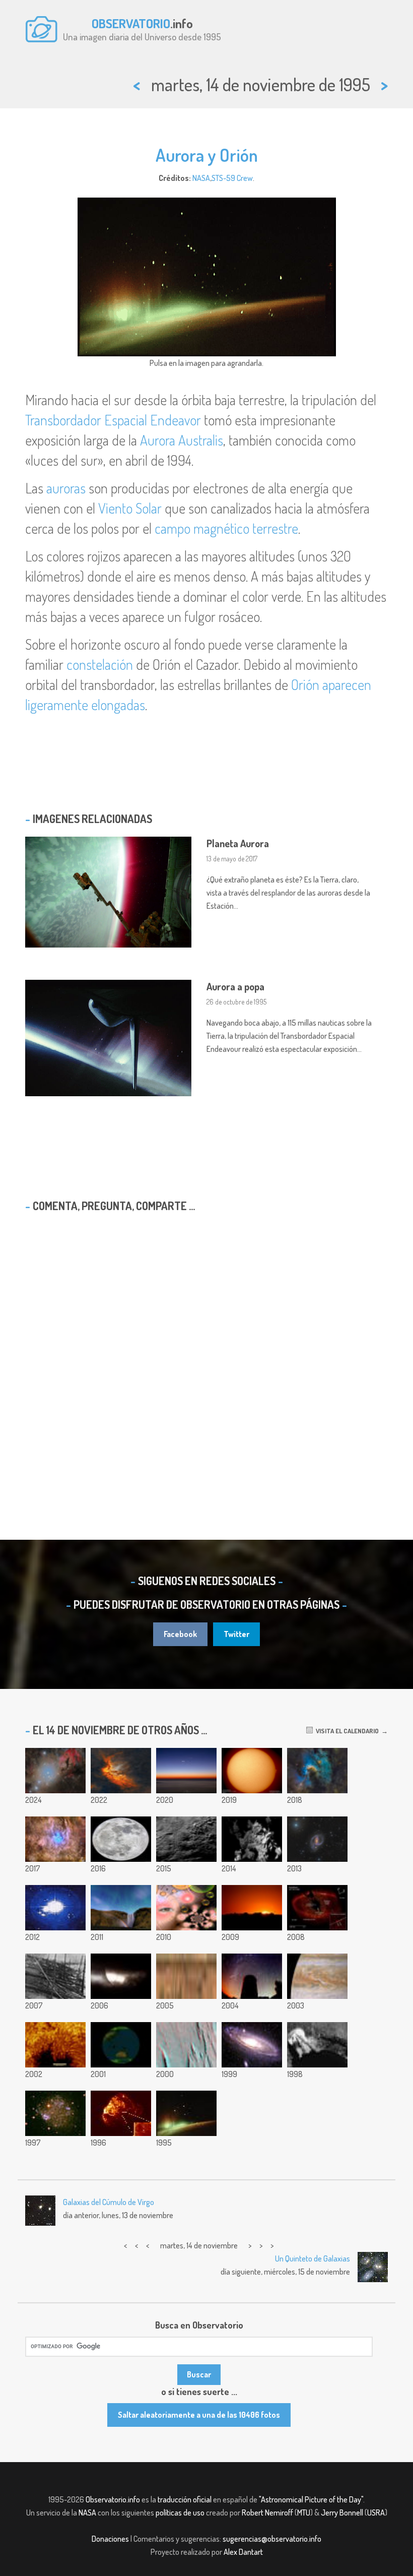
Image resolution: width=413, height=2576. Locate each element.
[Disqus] (206, 1350)
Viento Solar (130, 508)
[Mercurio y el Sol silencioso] (252, 1771)
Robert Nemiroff (267, 2512)
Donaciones (110, 2539)
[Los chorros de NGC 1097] (317, 1839)
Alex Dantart (243, 2552)
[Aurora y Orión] (186, 2113)
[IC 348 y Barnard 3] (55, 1771)
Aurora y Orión (207, 155)
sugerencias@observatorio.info (272, 2539)
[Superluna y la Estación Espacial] (121, 1839)
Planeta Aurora (238, 843)
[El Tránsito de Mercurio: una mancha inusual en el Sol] (121, 1976)
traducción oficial (185, 2499)
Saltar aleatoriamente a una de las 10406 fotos (199, 2415)
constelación (100, 664)
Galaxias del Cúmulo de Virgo (109, 2202)
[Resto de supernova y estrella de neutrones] (121, 2113)
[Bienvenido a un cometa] (252, 1839)
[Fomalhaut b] (317, 1908)
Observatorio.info (113, 2499)
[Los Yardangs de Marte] (186, 2045)
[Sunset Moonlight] (317, 1976)
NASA (201, 178)
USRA (376, 2512)
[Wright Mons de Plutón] (186, 1839)
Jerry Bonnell (342, 2512)
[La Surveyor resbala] (317, 2045)
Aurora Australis (182, 440)
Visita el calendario (346, 1731)
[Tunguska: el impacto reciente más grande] (55, 1976)
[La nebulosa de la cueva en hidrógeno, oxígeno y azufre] (317, 1771)
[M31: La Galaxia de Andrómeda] (252, 2045)
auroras (66, 488)
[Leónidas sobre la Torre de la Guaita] (252, 1976)
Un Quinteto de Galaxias (313, 2258)
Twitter (236, 1634)
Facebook (180, 1634)
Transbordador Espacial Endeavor (113, 420)
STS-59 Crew (232, 178)
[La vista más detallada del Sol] (55, 2045)
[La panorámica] (186, 1976)
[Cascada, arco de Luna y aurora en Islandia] (121, 1908)
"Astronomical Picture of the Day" (311, 2499)
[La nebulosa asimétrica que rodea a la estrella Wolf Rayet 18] (121, 1771)
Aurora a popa (235, 986)
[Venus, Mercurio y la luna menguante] (186, 1771)
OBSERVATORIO (131, 23)
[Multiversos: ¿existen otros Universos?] (186, 1908)
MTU (304, 2512)
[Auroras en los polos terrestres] (121, 2045)
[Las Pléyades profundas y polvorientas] (55, 1839)
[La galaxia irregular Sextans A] (55, 2113)
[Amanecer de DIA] (252, 1908)
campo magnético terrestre (226, 528)
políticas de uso (180, 2512)
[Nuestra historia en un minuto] (55, 1908)
